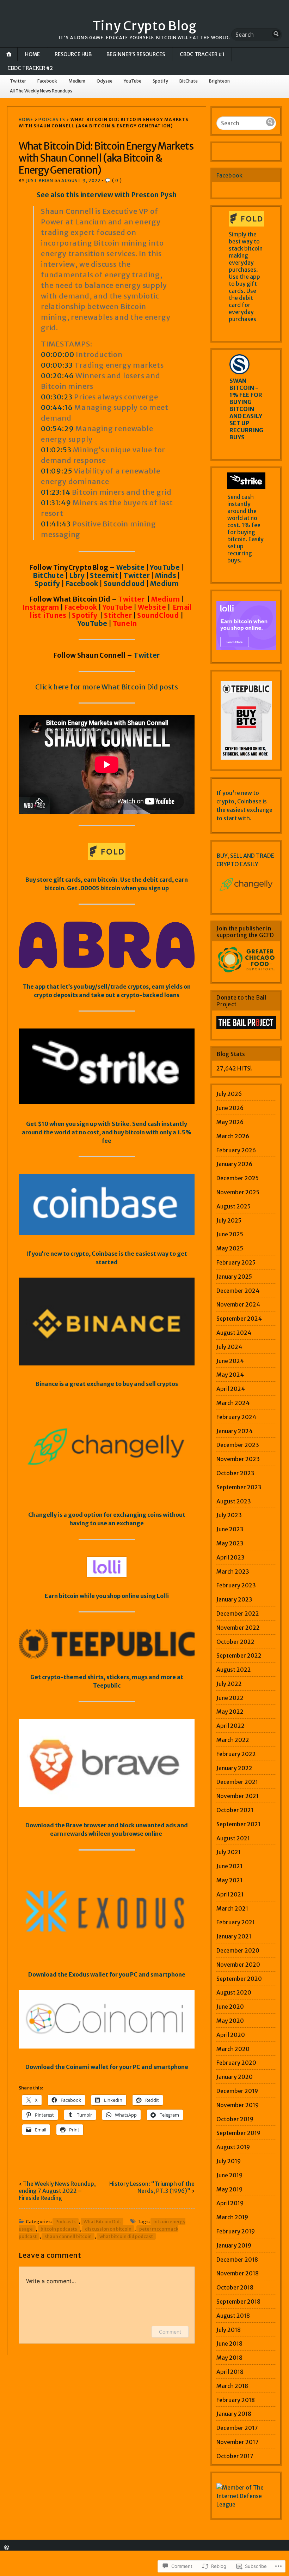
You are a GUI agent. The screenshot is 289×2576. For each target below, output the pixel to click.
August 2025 (233, 1206)
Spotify (160, 81)
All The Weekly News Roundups (41, 91)
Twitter (18, 81)
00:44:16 (57, 407)
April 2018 (230, 2372)
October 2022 (235, 1642)
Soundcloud (124, 584)
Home (32, 54)
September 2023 (239, 1487)
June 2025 (230, 1234)
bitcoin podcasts (59, 2229)
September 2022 (239, 1655)
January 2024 (235, 1431)
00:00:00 (57, 354)
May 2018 (229, 2358)
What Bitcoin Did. (102, 2221)
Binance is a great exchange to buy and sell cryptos (107, 1384)
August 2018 (233, 2316)
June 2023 (230, 1529)
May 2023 (230, 1543)
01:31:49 (56, 503)
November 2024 (238, 1304)
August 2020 (234, 1992)
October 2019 (235, 2119)
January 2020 (235, 2077)
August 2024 (234, 1333)
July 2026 (229, 1094)
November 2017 (238, 2442)
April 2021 (230, 1894)
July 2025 (229, 1220)
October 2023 (235, 1473)
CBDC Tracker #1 (202, 54)
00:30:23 (57, 397)
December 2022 (238, 1613)
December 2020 (238, 1950)
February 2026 (236, 1150)
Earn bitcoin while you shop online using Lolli (107, 1596)
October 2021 (235, 1810)
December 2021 (237, 1782)
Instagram (41, 607)
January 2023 (234, 1599)
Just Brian (40, 180)
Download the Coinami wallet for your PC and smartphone (107, 2067)
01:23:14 (56, 492)
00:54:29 (57, 429)
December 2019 (237, 2091)
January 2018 (234, 2414)
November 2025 (238, 1192)
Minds (166, 575)
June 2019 (229, 2175)
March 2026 (233, 1136)
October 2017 (235, 2456)
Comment (170, 2332)
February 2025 (236, 1262)
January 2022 (234, 1768)
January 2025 (234, 1277)
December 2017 (237, 2428)
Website (131, 567)
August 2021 (233, 1838)
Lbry (78, 575)
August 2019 (233, 2147)
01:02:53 (56, 450)
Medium (77, 81)
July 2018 (229, 2330)
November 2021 (238, 1796)
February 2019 (236, 2231)
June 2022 (230, 1698)
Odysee (104, 81)
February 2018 (236, 2400)
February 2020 (236, 2063)
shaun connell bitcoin (68, 2236)
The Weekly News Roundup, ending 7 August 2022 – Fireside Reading (57, 2191)
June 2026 (230, 1108)
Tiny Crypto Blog (145, 26)
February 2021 (236, 1922)
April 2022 (230, 1726)
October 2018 (235, 2287)
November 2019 (238, 2105)
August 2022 (234, 1670)
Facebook (47, 81)
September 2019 (238, 2133)
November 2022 (238, 1628)
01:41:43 (56, 524)
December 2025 (238, 1178)
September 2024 (239, 1319)
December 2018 (237, 2260)
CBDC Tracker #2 (30, 68)
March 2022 (233, 1740)
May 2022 (230, 1712)
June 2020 (230, 2007)
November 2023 (238, 1459)
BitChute (189, 81)
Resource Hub (73, 54)
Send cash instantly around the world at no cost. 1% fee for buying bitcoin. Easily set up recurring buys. (245, 529)
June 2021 (229, 1866)
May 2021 (229, 1880)
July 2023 (229, 1515)
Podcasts (52, 119)
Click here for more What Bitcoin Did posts (107, 687)
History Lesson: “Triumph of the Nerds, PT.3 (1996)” (152, 2187)
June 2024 (230, 1361)
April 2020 (231, 2035)
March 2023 (233, 1571)
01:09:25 (57, 471)
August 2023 (234, 1501)
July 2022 (229, 1684)
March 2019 (232, 2217)
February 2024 (236, 1417)
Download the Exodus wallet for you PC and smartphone (107, 1974)
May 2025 (230, 1248)
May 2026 (230, 1122)
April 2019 (230, 2203)
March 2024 (233, 1403)
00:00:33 (57, 365)
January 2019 (234, 2245)
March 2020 (233, 2049)
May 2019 (229, 2189)
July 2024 (229, 1347)
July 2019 (229, 2161)
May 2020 (230, 2021)
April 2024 (231, 1389)
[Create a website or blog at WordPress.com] (7, 2548)
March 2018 (232, 2386)
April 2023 (230, 1557)
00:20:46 (57, 376)
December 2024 (238, 1291)
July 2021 (229, 1852)
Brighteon (219, 81)
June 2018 (229, 2343)
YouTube (133, 81)
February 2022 (236, 1754)
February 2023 (236, 1585)
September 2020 (239, 1979)
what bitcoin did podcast (126, 2236)
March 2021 (232, 1908)
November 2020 (238, 1965)
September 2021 (238, 1824)
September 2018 (238, 2301)
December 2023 (238, 1445)
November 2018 (238, 2273)
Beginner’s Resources (136, 54)
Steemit (104, 575)
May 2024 (230, 1375)
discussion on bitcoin (108, 2229)
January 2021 (234, 1936)
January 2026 (234, 1164)
